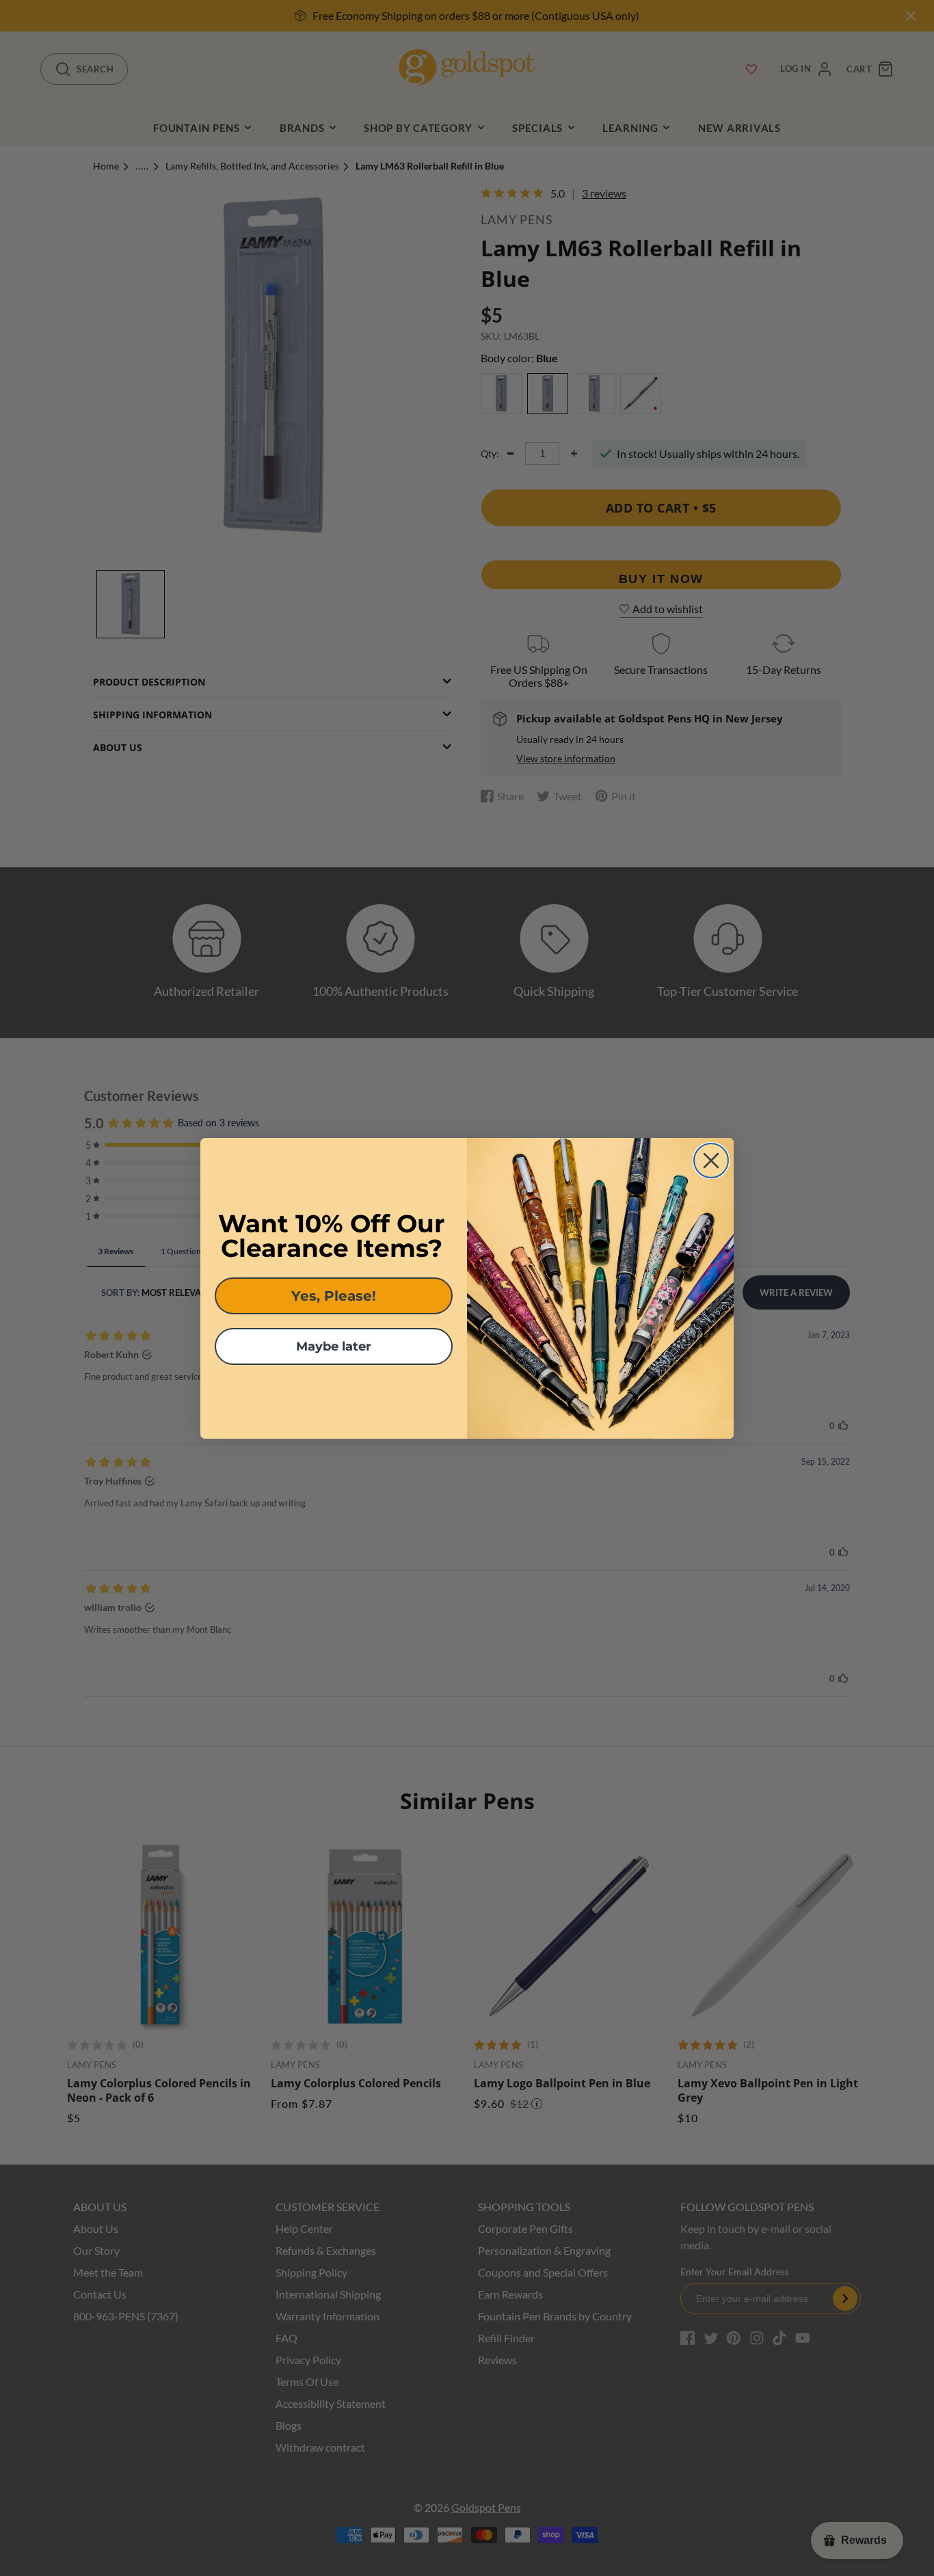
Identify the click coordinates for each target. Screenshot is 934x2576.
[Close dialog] (711, 1161)
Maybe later (334, 1346)
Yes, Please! (334, 1296)
